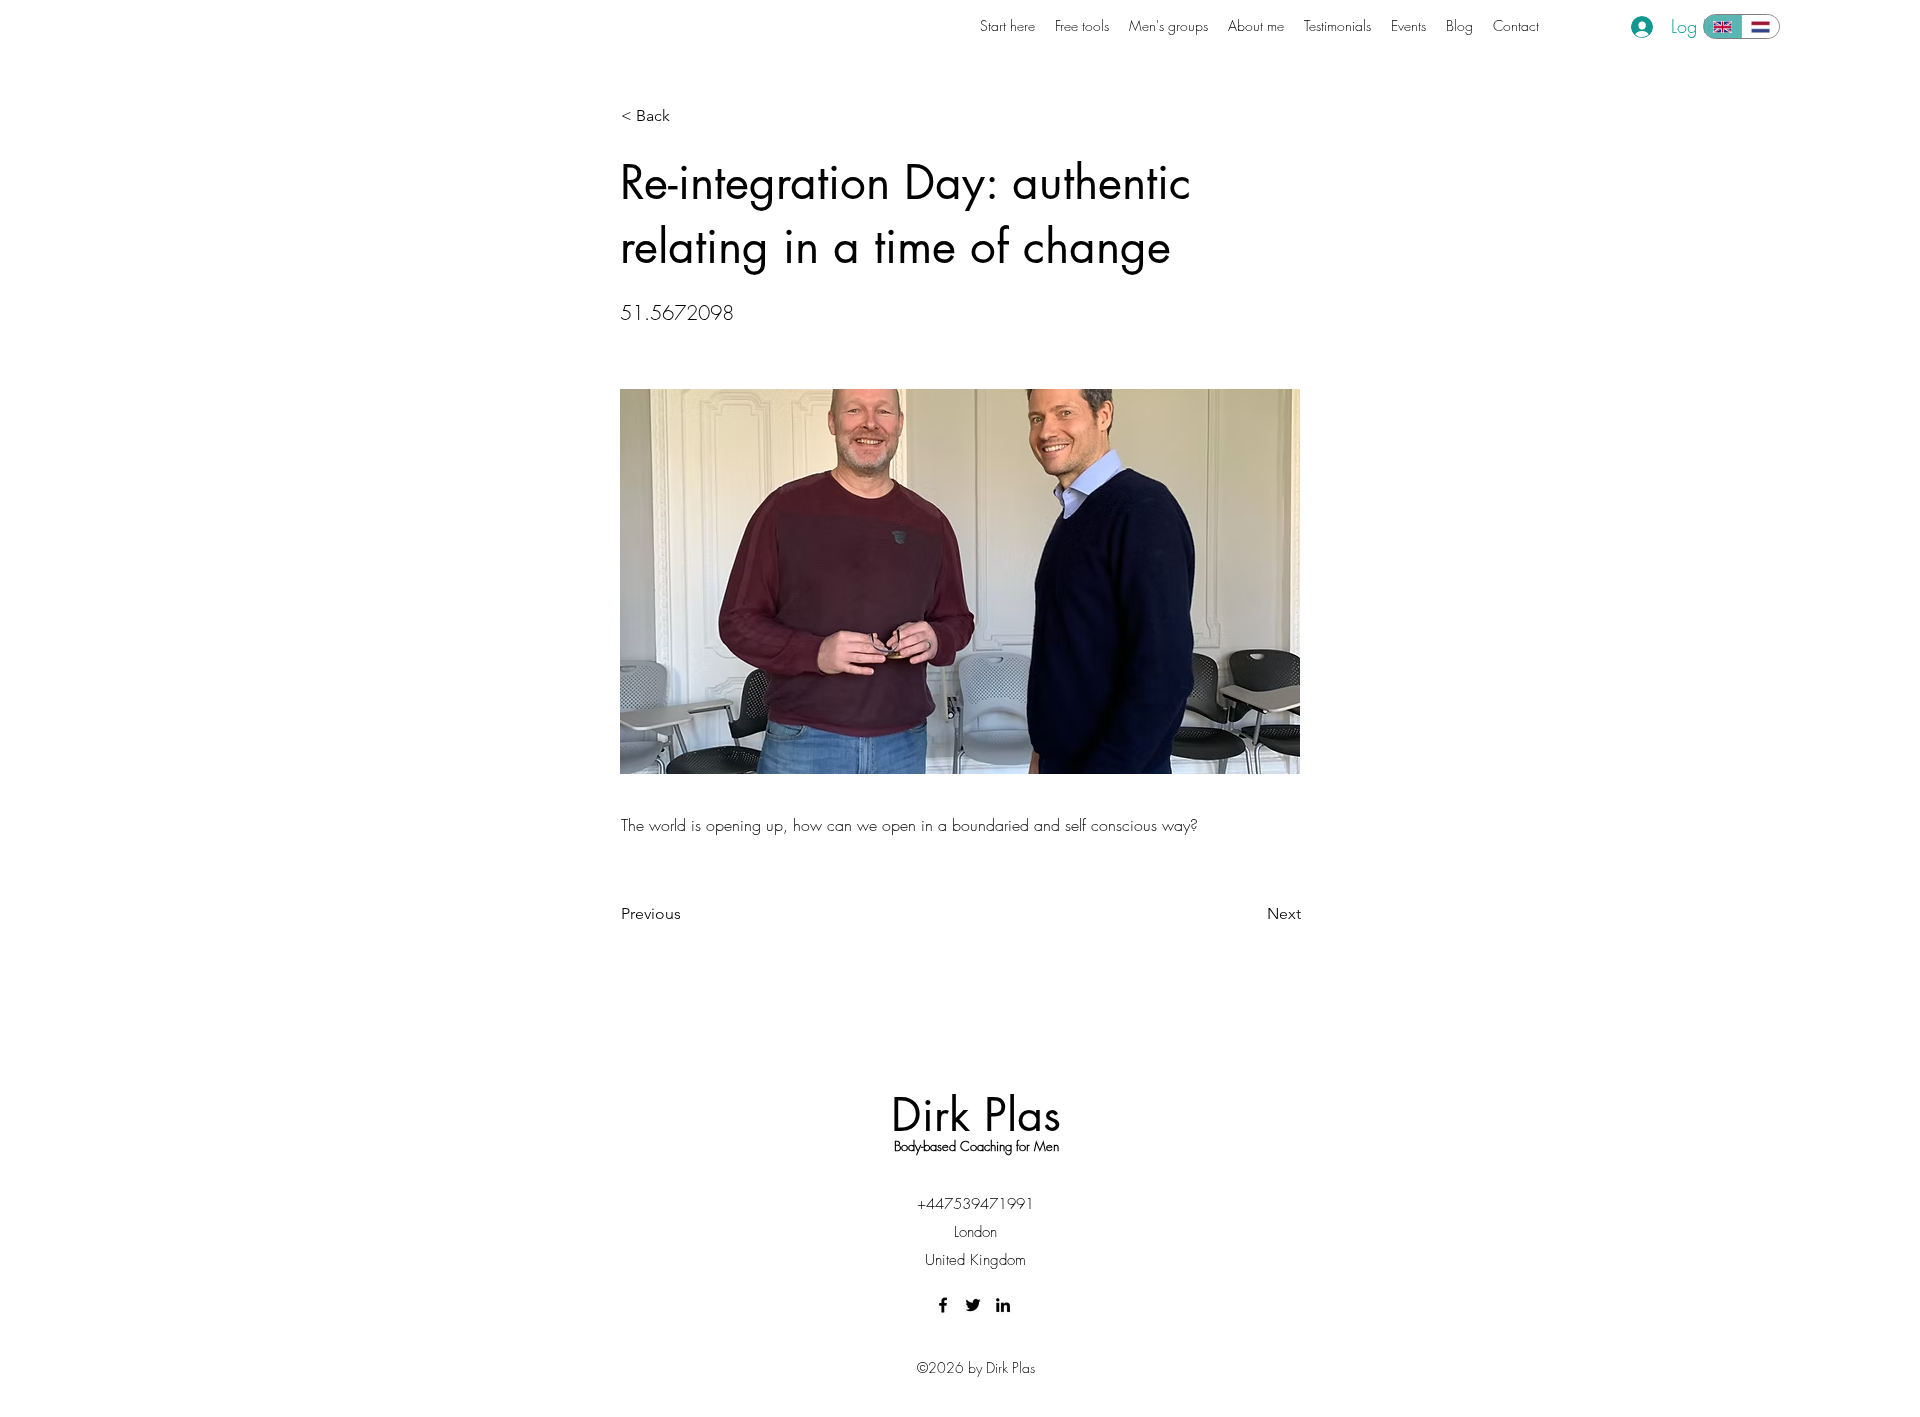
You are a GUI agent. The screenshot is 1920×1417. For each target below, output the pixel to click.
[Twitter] (973, 1305)
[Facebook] (943, 1305)
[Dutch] (1760, 26)
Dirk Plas (976, 1114)
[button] (687, 116)
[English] (1722, 26)
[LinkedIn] (1003, 1305)
